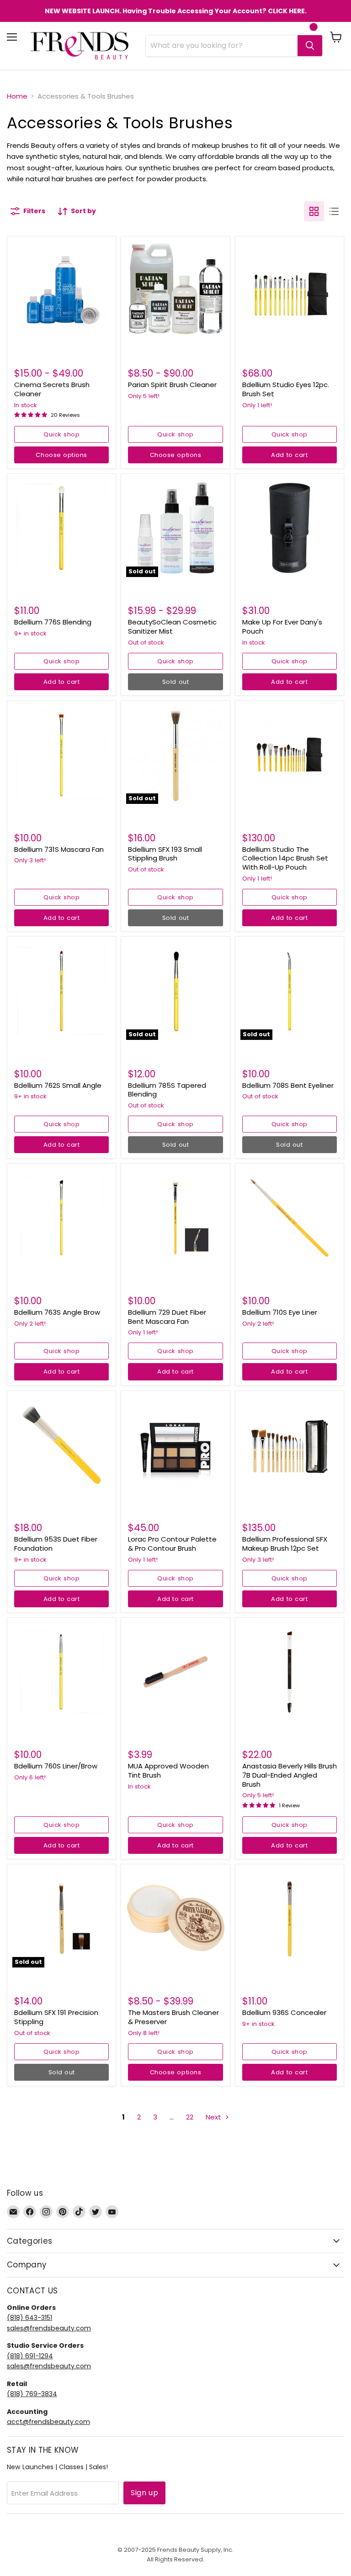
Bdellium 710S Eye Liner (280, 1312)
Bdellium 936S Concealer (284, 2012)
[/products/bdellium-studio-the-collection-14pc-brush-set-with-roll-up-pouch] (290, 755)
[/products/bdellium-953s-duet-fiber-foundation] (61, 1445)
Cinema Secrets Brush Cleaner (52, 389)
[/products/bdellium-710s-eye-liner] (290, 1218)
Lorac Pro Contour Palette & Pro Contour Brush (172, 1544)
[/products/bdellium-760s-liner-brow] (61, 1672)
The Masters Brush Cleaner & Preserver (173, 2017)
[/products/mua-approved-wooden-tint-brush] (175, 1672)
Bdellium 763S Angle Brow (57, 1312)
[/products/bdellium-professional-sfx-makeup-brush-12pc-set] (290, 1445)
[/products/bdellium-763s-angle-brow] (61, 1218)
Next (214, 2117)
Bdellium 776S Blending (53, 622)
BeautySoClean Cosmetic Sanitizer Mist (172, 627)
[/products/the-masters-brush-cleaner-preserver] (175, 1918)
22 (190, 2117)
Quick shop (61, 434)
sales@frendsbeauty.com (49, 2328)
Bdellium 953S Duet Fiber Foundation (56, 1544)
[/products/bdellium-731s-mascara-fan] (61, 755)
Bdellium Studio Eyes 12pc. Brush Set (286, 389)
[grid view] (314, 211)
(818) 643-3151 (29, 2318)
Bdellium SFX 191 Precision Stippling (56, 2017)
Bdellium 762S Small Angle (58, 1085)
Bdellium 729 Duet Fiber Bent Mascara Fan (167, 1317)
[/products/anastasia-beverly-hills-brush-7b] (290, 1672)
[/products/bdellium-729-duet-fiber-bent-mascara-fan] (175, 1218)
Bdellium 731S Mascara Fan (59, 849)
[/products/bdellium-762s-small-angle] (61, 991)
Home (17, 96)
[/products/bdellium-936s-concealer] (290, 1918)
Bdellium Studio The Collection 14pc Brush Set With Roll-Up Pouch (285, 858)
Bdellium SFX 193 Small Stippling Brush (165, 854)
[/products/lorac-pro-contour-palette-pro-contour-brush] (175, 1445)
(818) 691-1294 (30, 2356)
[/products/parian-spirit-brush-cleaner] (175, 291)
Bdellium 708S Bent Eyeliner (288, 1085)
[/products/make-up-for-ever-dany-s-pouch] (290, 528)
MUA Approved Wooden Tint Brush (168, 1771)
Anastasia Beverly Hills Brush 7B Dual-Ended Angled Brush (290, 1775)
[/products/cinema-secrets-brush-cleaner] (61, 291)
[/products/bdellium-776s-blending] (61, 528)
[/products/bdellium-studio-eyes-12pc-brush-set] (290, 291)
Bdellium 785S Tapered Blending (167, 1090)
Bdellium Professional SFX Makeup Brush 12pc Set (285, 1544)
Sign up (144, 2493)
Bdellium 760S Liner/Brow (56, 1766)
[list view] (334, 211)
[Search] (310, 46)
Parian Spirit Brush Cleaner (172, 385)
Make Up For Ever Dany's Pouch (282, 627)
